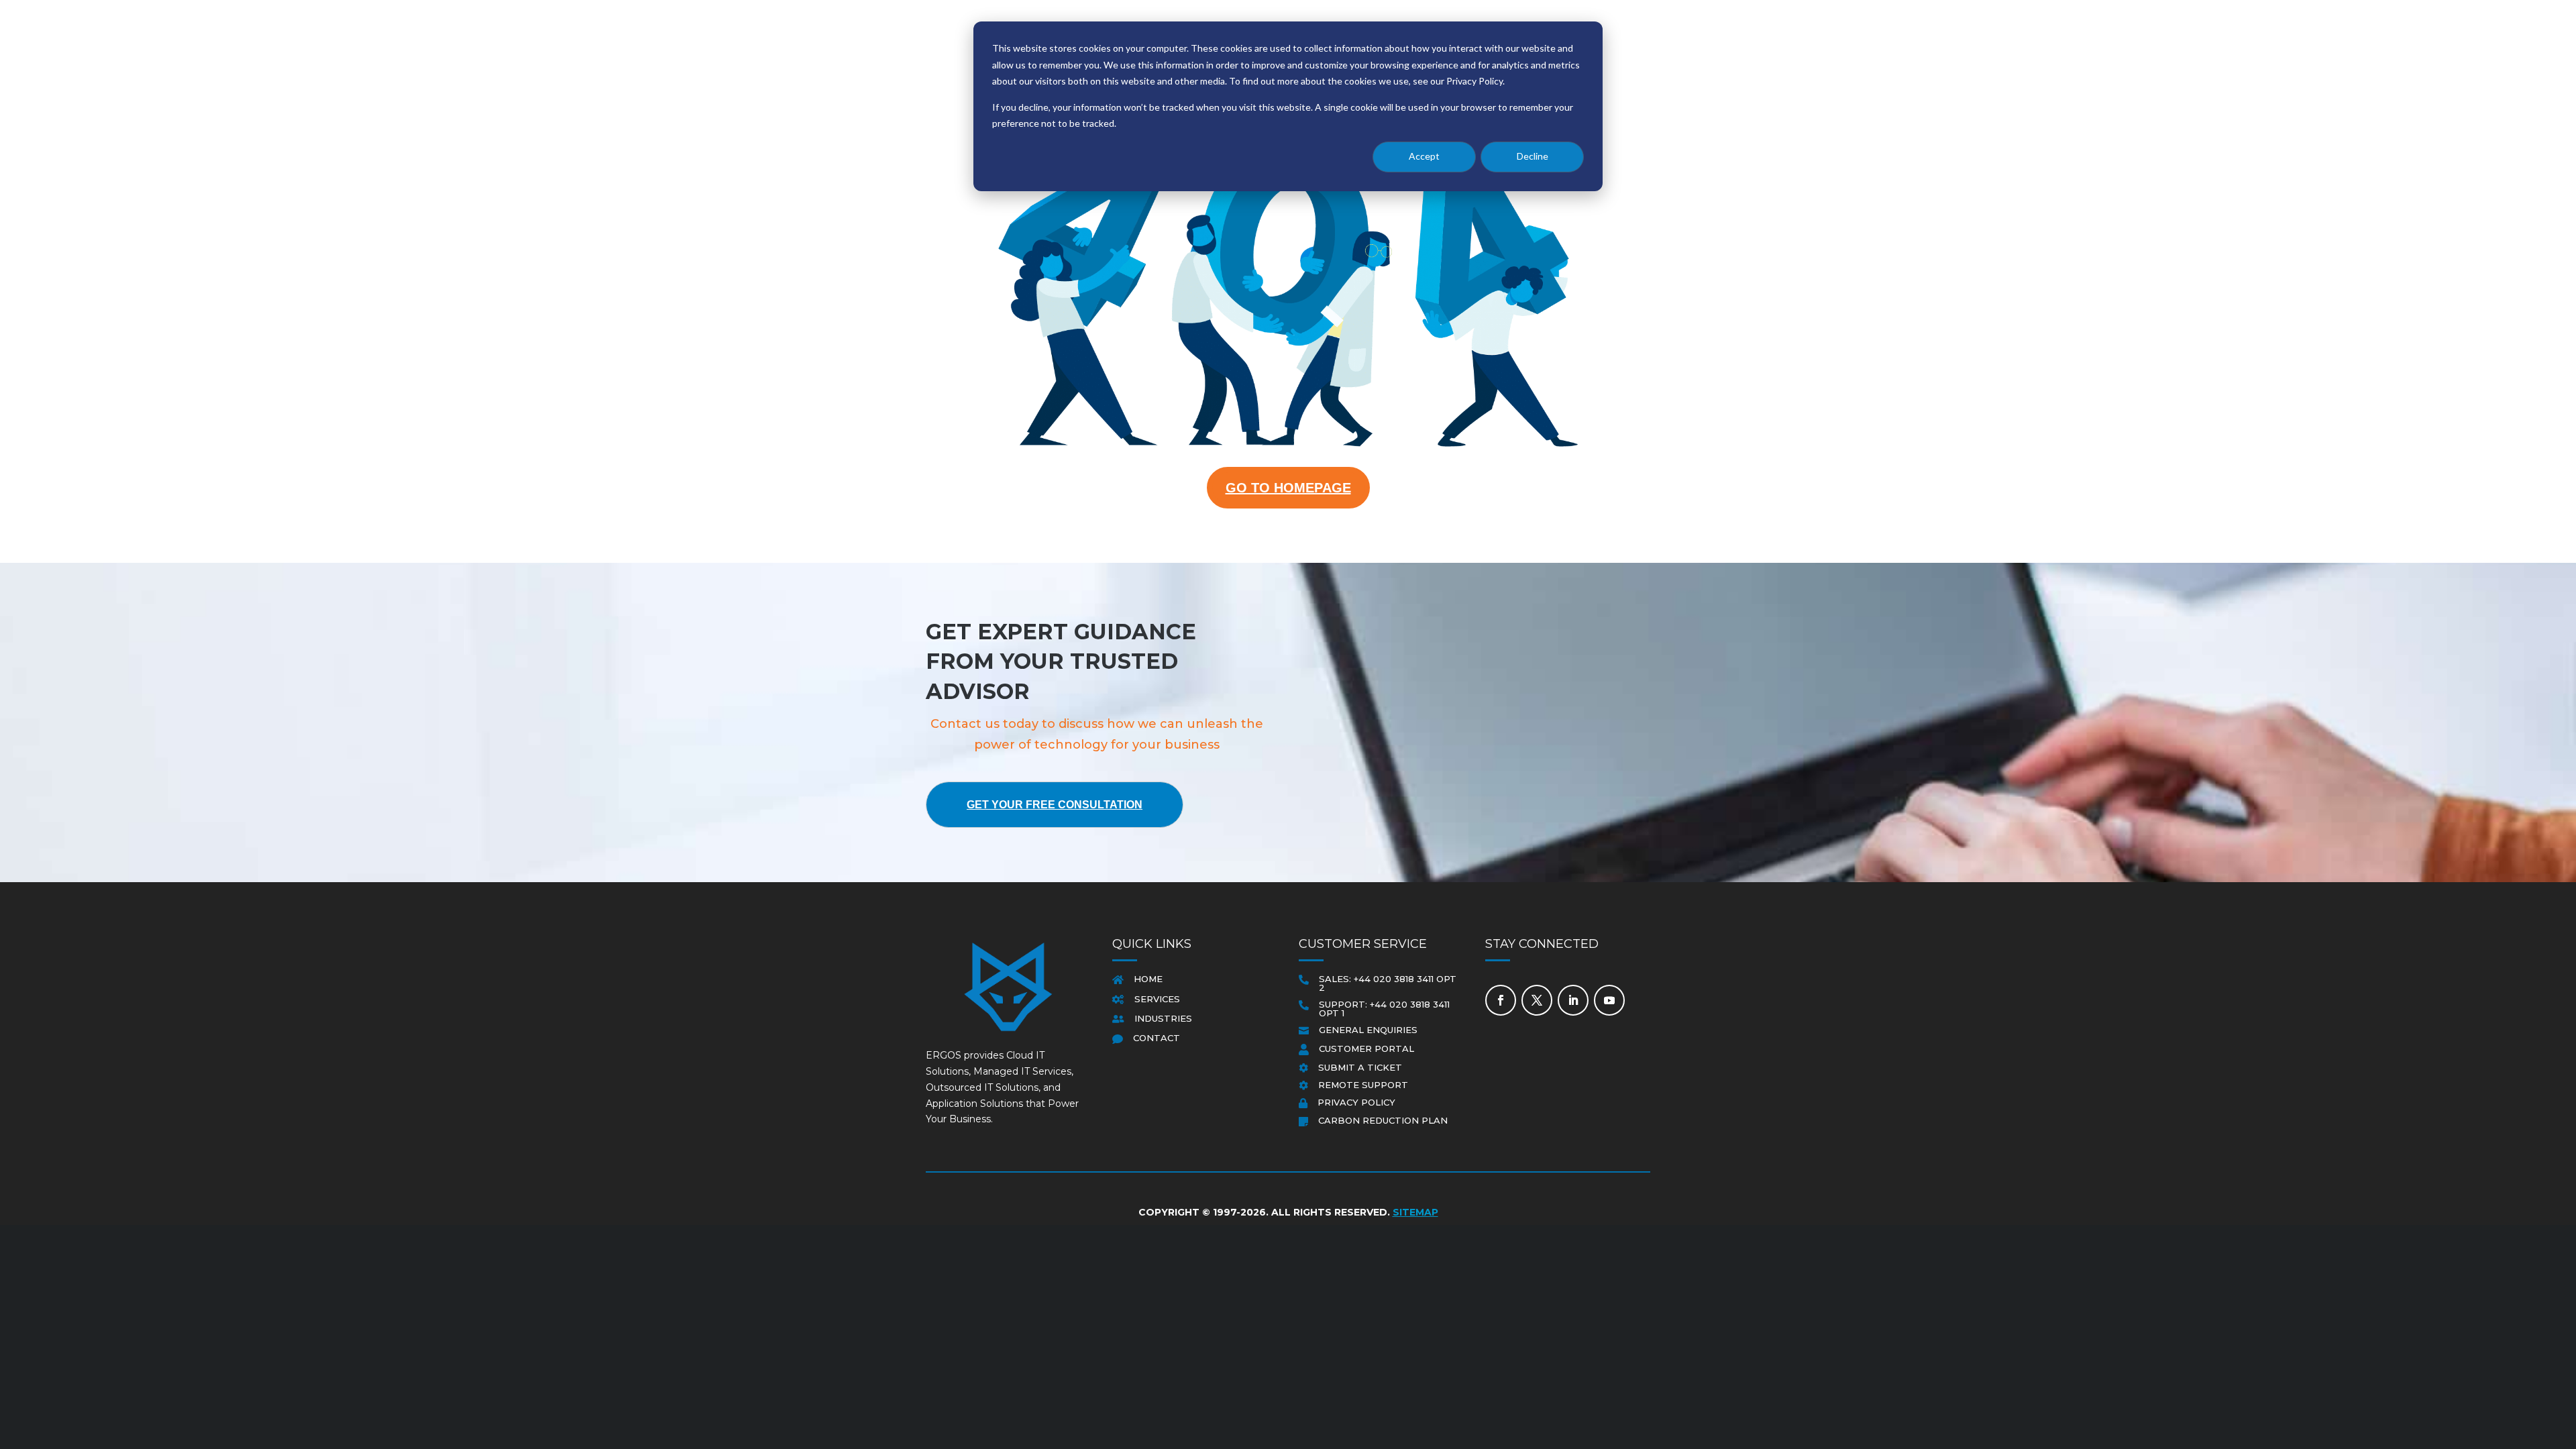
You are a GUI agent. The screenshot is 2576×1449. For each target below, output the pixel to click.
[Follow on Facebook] (1501, 1000)
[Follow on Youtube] (1609, 1000)
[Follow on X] (1537, 1000)
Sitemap (1415, 1212)
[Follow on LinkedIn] (1573, 1000)
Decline (1533, 156)
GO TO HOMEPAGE (1288, 488)
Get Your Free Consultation (1055, 805)
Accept (1424, 156)
